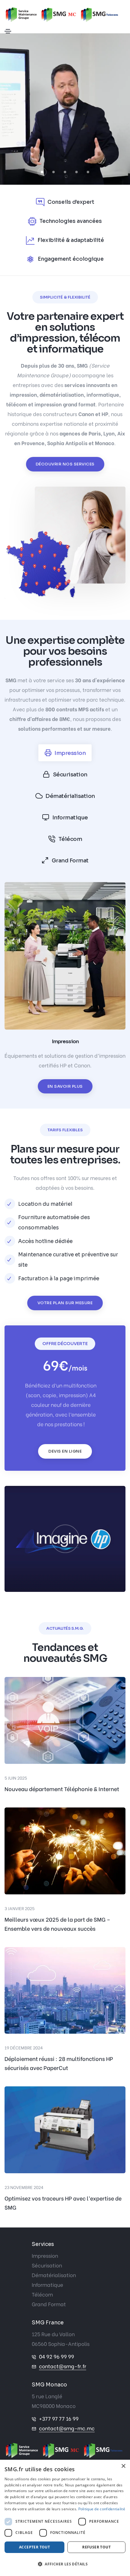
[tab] (65, 753)
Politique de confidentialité (102, 2509)
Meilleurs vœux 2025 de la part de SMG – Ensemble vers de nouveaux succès (57, 1924)
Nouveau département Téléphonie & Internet (62, 1789)
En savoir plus (65, 1086)
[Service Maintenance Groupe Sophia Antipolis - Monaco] (65, 2450)
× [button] (123, 2466)
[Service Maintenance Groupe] (63, 15)
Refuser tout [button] (96, 2547)
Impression (45, 2255)
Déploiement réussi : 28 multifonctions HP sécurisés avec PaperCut (59, 2063)
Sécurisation (47, 2265)
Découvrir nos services (65, 464)
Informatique (47, 2285)
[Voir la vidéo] (65, 1539)
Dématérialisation (54, 2275)
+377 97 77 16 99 (59, 2418)
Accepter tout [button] (34, 2547)
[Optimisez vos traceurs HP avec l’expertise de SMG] (65, 2129)
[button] (42, 172)
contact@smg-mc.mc (67, 2428)
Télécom (42, 2294)
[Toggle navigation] (8, 31)
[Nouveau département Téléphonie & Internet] (65, 1720)
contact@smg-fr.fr (63, 2366)
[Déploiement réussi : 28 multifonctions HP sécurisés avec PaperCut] (65, 1989)
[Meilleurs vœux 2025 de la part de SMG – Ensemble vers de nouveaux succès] (65, 1850)
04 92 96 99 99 (57, 2356)
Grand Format (49, 2304)
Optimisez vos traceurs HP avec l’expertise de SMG (63, 2202)
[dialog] (65, 2518)
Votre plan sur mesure (65, 1303)
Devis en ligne (65, 1451)
